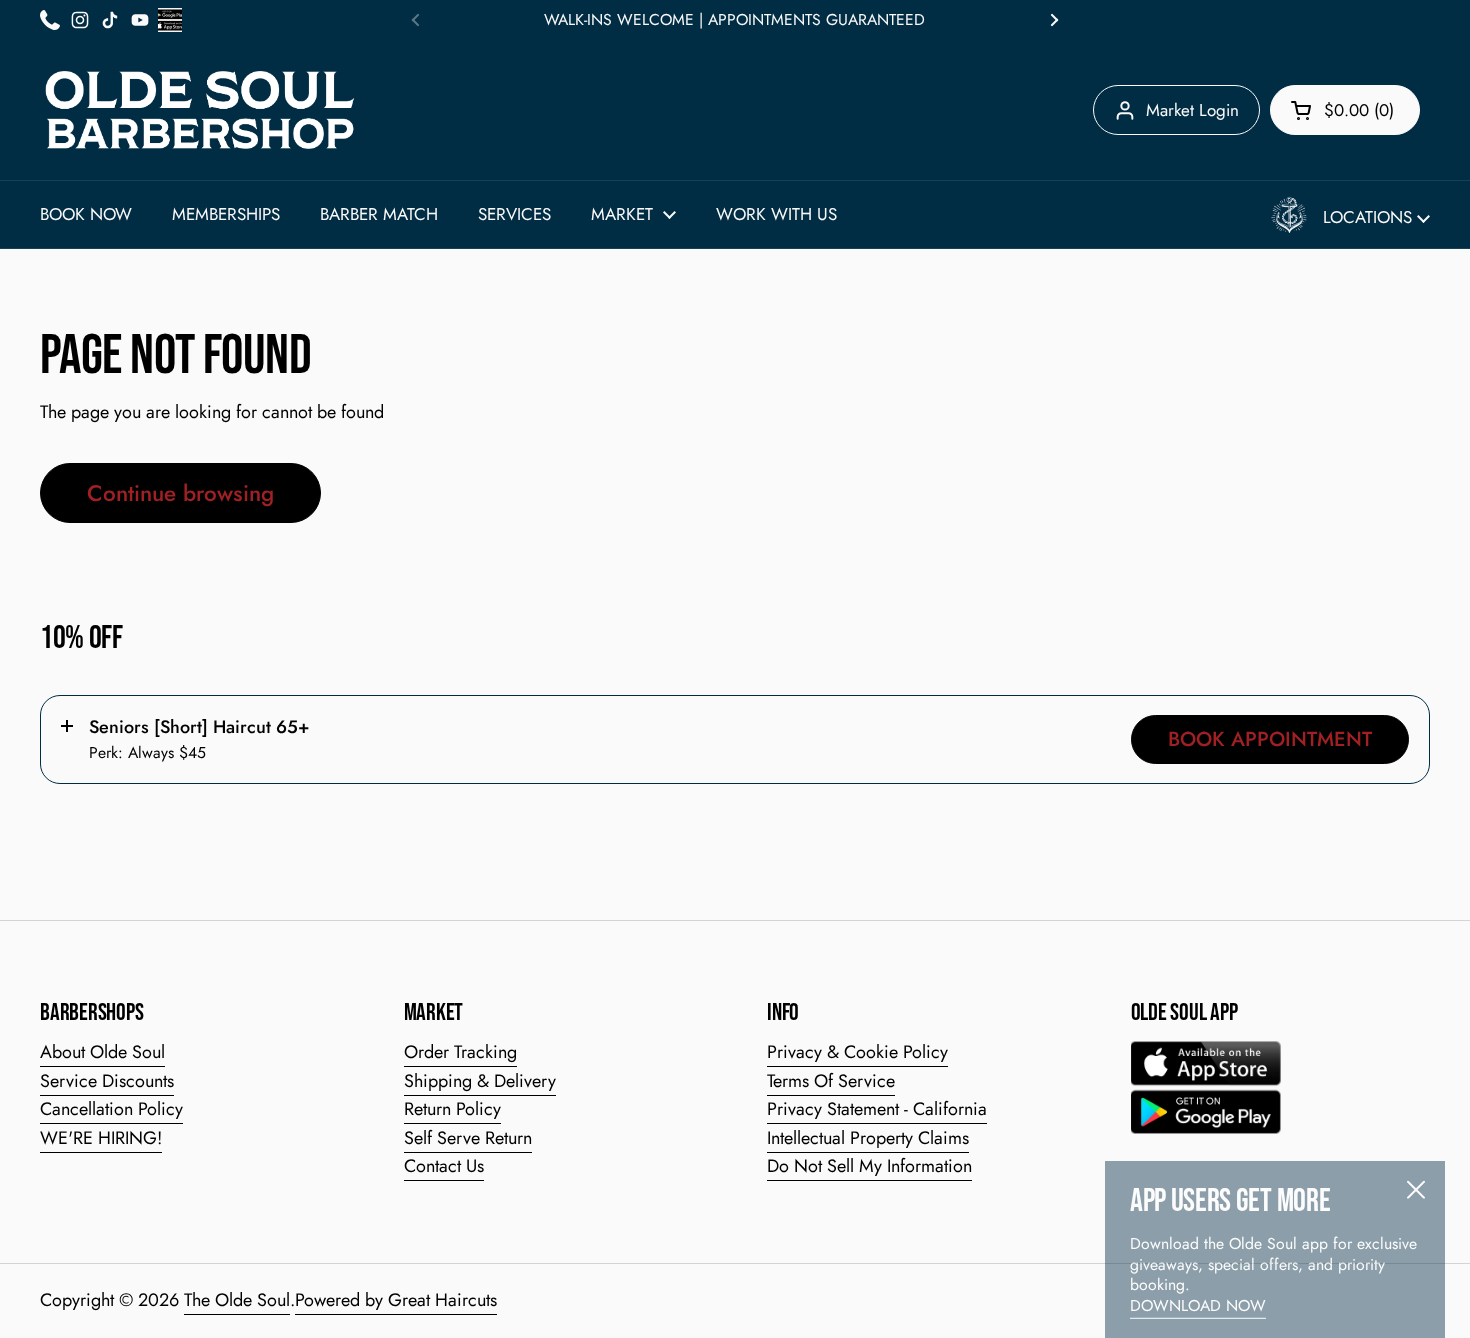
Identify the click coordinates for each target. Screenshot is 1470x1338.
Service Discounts (107, 1081)
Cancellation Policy (111, 1109)
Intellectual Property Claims (868, 1138)
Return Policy (452, 1109)
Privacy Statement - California (877, 1109)
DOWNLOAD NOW (1198, 1277)
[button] (1345, 110)
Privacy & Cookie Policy (857, 1052)
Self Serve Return (468, 1138)
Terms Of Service (831, 1081)
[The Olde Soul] (200, 110)
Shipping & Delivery (480, 1081)
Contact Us (444, 1166)
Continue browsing (180, 493)
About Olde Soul (102, 1052)
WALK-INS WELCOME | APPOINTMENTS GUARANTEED (734, 20)
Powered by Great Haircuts (396, 1300)
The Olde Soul (237, 1300)
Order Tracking (460, 1052)
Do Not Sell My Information (869, 1166)
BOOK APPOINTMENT (1270, 739)
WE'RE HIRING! (101, 1138)
